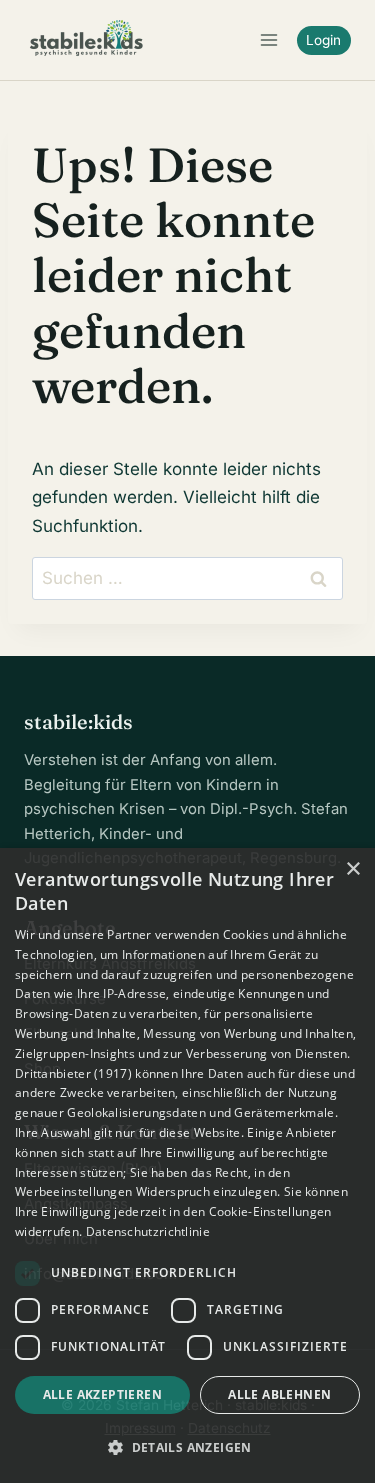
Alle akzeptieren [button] (102, 1394)
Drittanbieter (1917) (73, 1073)
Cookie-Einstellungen (270, 1211)
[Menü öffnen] (268, 39)
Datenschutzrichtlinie (148, 1231)
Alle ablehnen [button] (279, 1394)
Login (323, 40)
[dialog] (187, 1165)
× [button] (352, 869)
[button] (187, 1447)
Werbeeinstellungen (73, 1191)
